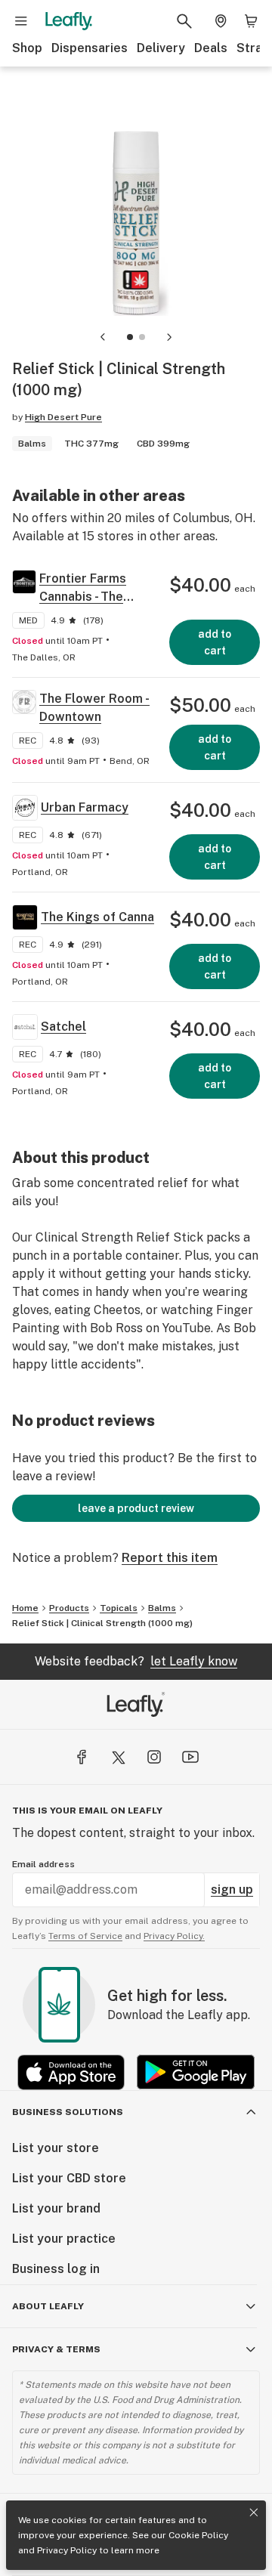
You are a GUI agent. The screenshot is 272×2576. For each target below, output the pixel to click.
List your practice (64, 2239)
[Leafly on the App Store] (71, 2072)
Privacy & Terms (56, 2349)
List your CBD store (69, 2178)
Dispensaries (90, 48)
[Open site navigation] (21, 21)
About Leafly (48, 2306)
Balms (162, 1608)
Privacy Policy (67, 2550)
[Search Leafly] (184, 21)
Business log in (56, 2269)
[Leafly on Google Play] (196, 2072)
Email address (43, 1864)
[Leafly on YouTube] (190, 1757)
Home (25, 1608)
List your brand (56, 2208)
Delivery (161, 48)
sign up (232, 1889)
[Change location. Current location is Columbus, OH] (221, 21)
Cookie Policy (198, 2535)
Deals (211, 48)
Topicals (119, 1608)
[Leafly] (69, 21)
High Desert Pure (63, 417)
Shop (27, 48)
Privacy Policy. (174, 1936)
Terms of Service (85, 1936)
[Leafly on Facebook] (82, 1757)
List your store (56, 2148)
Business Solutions (68, 2112)
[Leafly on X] (118, 1757)
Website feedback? (136, 1661)
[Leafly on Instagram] (154, 1757)
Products (69, 1608)
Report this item (170, 1558)
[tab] (130, 337)
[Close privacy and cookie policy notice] (254, 2513)
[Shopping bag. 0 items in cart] (251, 21)
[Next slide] (169, 337)
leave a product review (136, 1508)
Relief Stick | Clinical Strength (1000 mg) (102, 1623)
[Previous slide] (103, 337)
